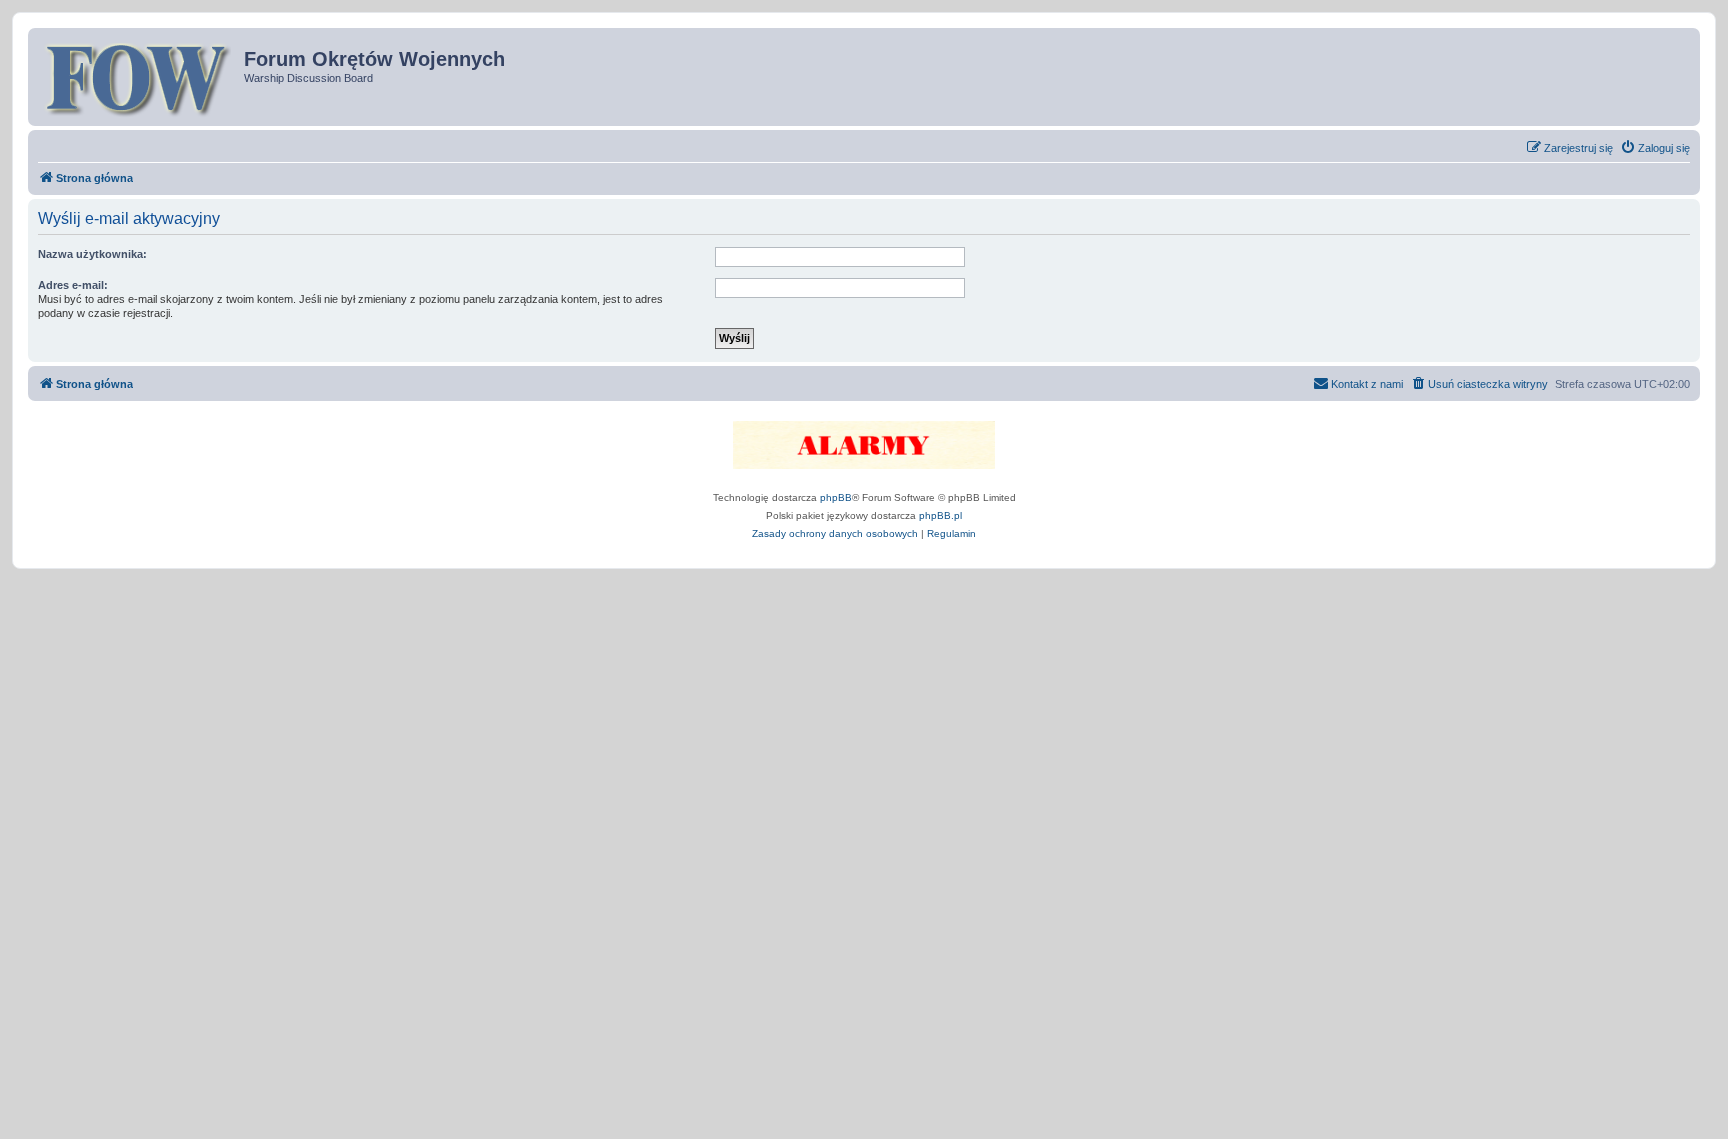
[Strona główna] (138, 77)
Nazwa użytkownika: (92, 254)
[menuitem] (1655, 148)
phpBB (836, 497)
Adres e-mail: (73, 285)
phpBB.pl (940, 515)
